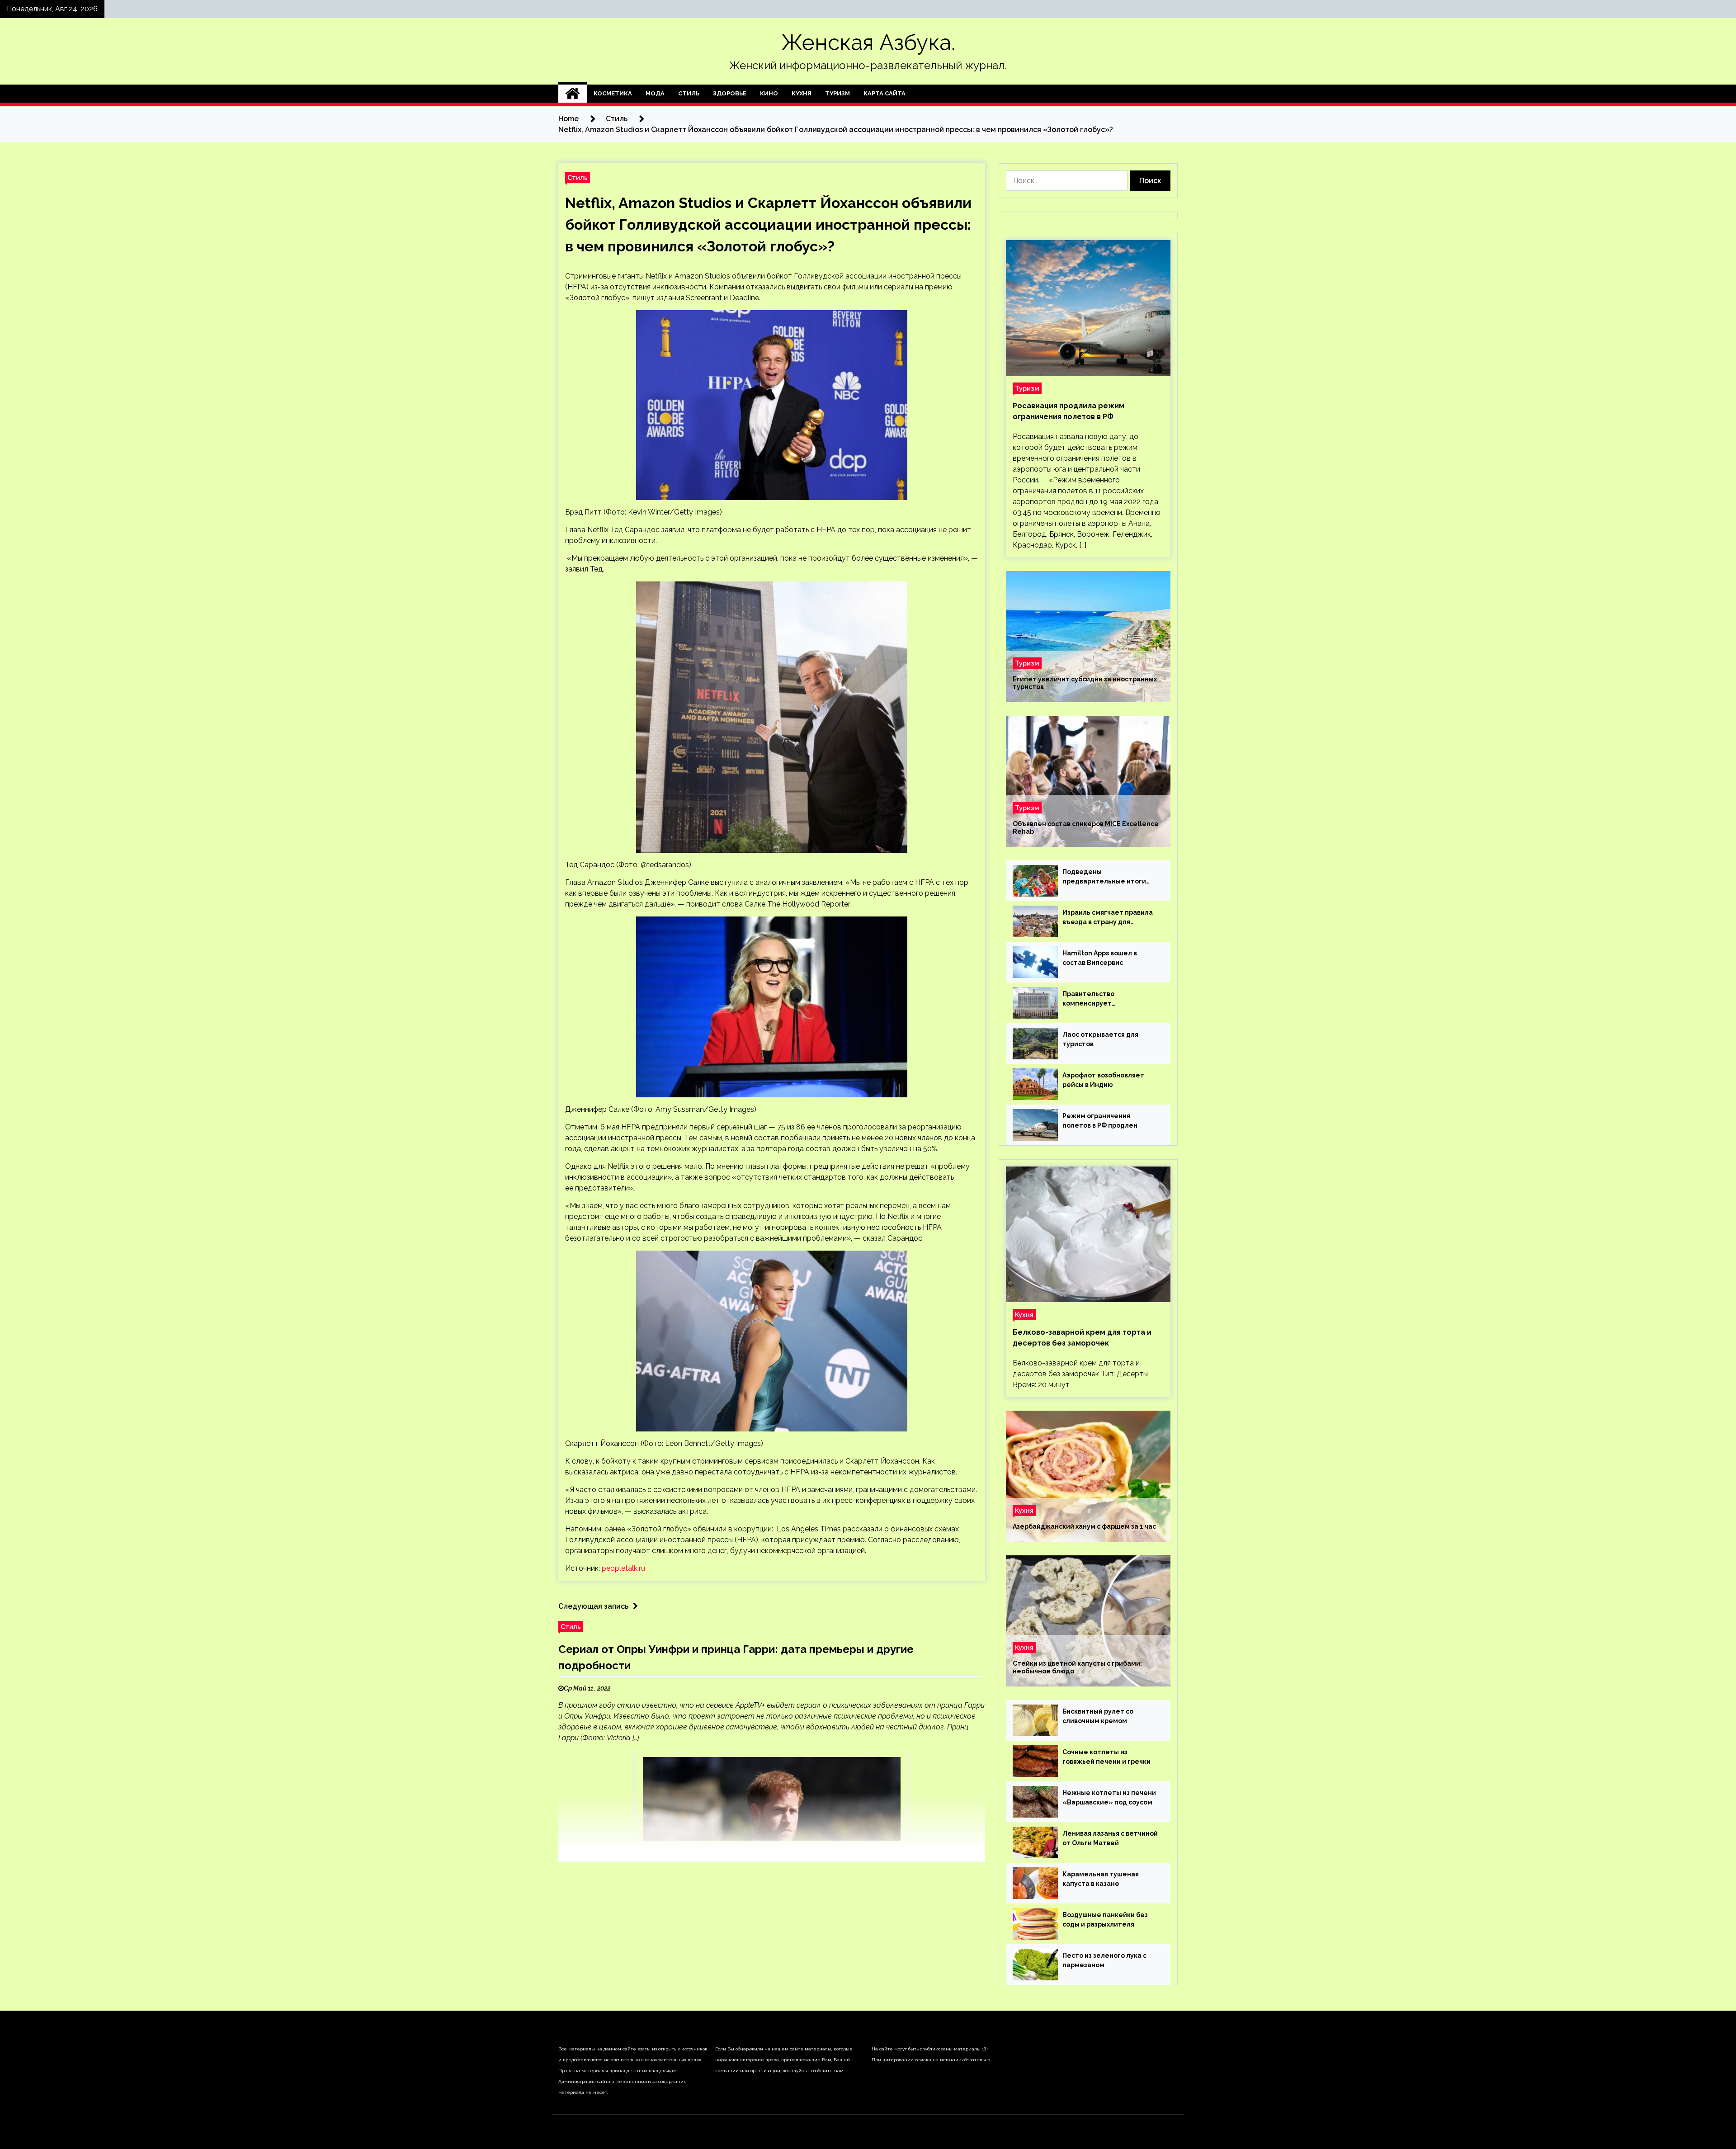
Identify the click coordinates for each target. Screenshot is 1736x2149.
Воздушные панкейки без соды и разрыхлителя (1105, 1920)
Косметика (613, 93)
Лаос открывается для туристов (1100, 1039)
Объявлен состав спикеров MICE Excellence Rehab (1086, 828)
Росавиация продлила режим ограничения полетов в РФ (1068, 411)
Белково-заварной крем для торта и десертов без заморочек (1082, 1338)
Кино (769, 93)
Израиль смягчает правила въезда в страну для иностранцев (1108, 918)
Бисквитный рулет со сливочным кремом (1098, 1716)
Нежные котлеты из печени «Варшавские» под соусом (1109, 1797)
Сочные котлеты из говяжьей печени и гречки (1106, 1757)
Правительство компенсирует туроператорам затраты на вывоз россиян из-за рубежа (1109, 999)
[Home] (573, 94)
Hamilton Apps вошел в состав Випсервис (1100, 958)
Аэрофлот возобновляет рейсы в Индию (1103, 1080)
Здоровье (730, 93)
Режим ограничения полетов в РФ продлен (1100, 1121)
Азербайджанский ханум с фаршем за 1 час (1084, 1526)
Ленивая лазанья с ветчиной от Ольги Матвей (1110, 1838)
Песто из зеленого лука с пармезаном (1104, 1960)
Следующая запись (593, 1606)
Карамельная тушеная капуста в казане (1101, 1879)
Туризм (837, 93)
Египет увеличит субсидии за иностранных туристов (1085, 683)
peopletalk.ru (623, 1568)
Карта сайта (885, 93)
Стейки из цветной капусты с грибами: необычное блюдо (1077, 1667)
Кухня (802, 93)
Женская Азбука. (868, 43)
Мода (655, 93)
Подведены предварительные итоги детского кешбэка (1104, 877)
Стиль (689, 93)
